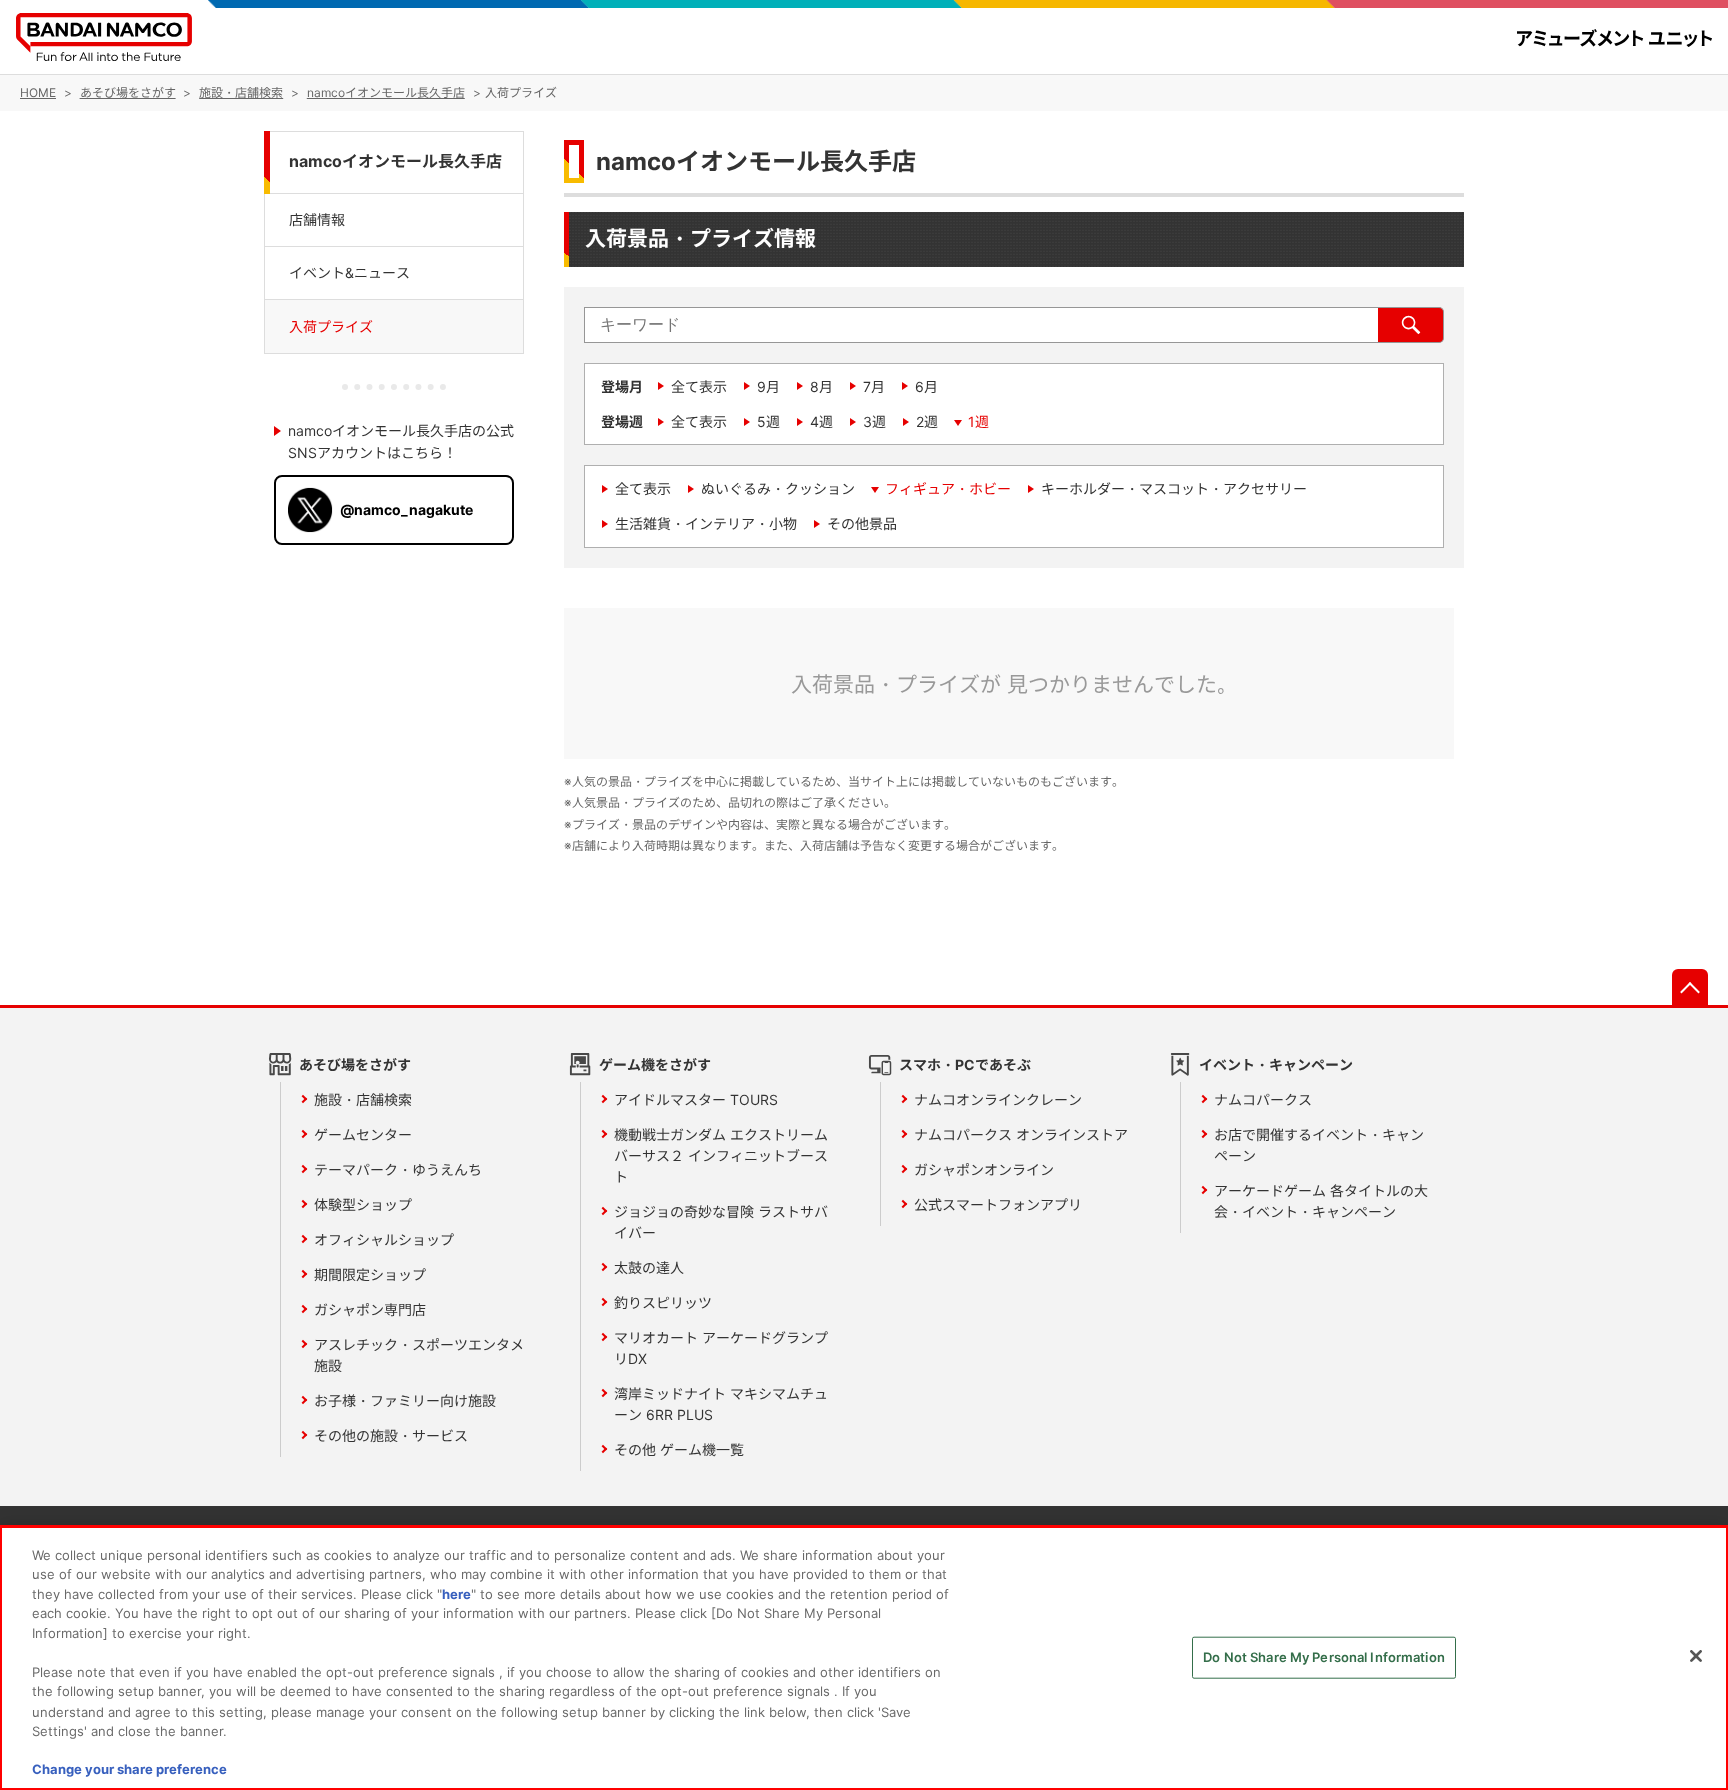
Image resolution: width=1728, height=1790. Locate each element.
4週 (821, 421)
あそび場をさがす (355, 1064)
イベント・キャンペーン (1276, 1064)
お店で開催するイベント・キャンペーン (1319, 1145)
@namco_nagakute (406, 509)
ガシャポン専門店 (370, 1309)
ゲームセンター (363, 1134)
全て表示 (699, 386)
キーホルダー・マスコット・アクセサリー (1174, 488)
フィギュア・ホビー (948, 488)
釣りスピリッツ (663, 1302)
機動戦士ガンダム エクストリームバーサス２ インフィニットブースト (721, 1155)
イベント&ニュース (349, 272)
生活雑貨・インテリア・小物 (706, 523)
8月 (821, 386)
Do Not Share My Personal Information (1324, 1657)
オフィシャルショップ (384, 1239)
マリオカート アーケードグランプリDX (721, 1348)
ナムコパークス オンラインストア (1021, 1134)
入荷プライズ (331, 326)
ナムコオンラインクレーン (998, 1099)
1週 (978, 421)
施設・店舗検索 (363, 1099)
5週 (768, 421)
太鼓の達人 (649, 1267)
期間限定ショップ (370, 1274)
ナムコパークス (1263, 1099)
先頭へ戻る (1690, 987)
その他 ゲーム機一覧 (679, 1449)
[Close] (1696, 1656)
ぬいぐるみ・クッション (778, 488)
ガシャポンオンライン (984, 1169)
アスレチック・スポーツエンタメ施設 (419, 1355)
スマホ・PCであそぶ (965, 1064)
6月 (926, 386)
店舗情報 (317, 218)
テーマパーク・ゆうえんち (398, 1169)
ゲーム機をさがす (655, 1064)
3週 (874, 421)
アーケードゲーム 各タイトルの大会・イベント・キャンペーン (1321, 1201)
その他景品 (862, 523)
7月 (874, 386)
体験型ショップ (363, 1204)
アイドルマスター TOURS (696, 1099)
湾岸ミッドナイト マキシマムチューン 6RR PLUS (721, 1404)
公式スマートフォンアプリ (998, 1204)
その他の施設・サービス (391, 1435)
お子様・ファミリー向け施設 (405, 1400)
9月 (768, 386)
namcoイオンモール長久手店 (395, 161)
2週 (927, 421)
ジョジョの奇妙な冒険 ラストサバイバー (721, 1222)
